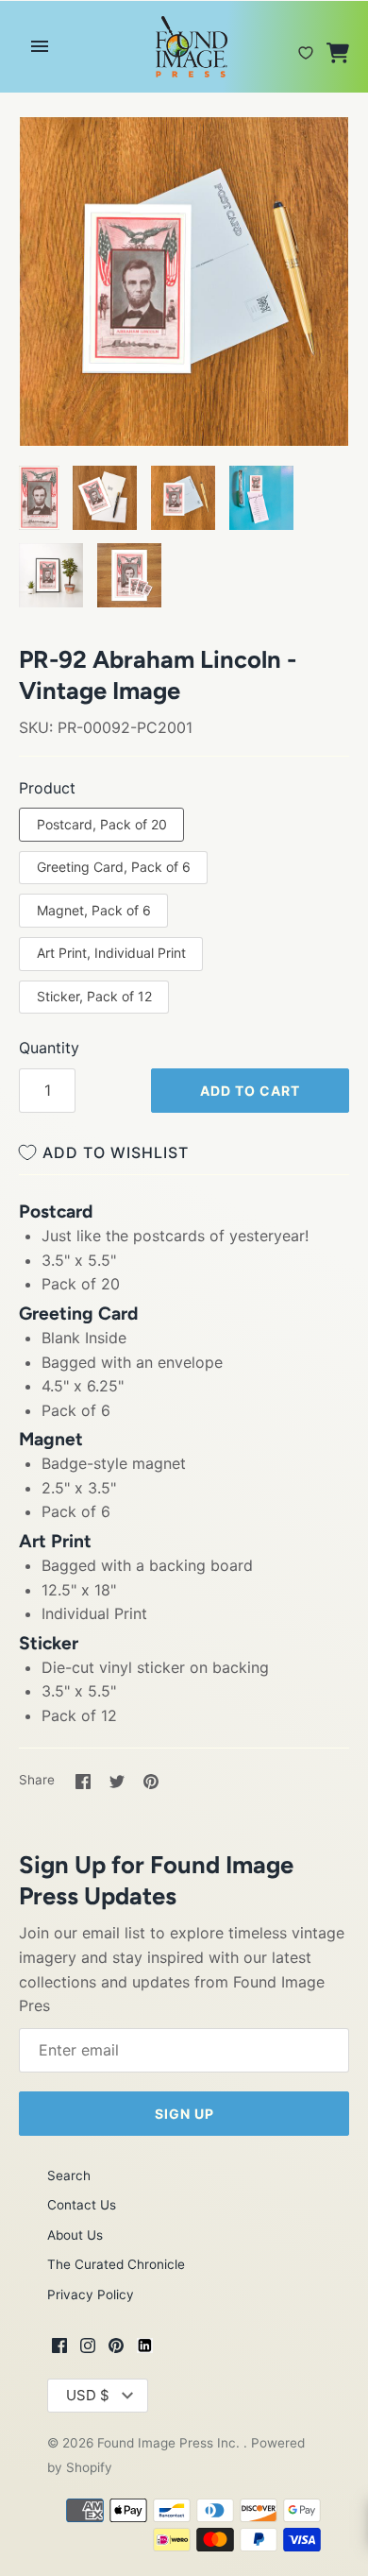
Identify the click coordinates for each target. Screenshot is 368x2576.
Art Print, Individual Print (111, 953)
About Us (75, 2235)
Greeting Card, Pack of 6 (114, 867)
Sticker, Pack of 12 (94, 996)
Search (69, 2175)
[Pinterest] (116, 2348)
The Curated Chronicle (116, 2264)
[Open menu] (40, 46)
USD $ (88, 2395)
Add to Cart (250, 1091)
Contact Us (82, 2205)
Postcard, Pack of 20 (102, 824)
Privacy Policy (91, 2295)
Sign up (184, 2114)
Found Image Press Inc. (170, 2443)
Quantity (49, 1048)
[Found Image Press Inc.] (184, 47)
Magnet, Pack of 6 (94, 910)
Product (47, 788)
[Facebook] (59, 2348)
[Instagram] (88, 2348)
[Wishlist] (306, 45)
